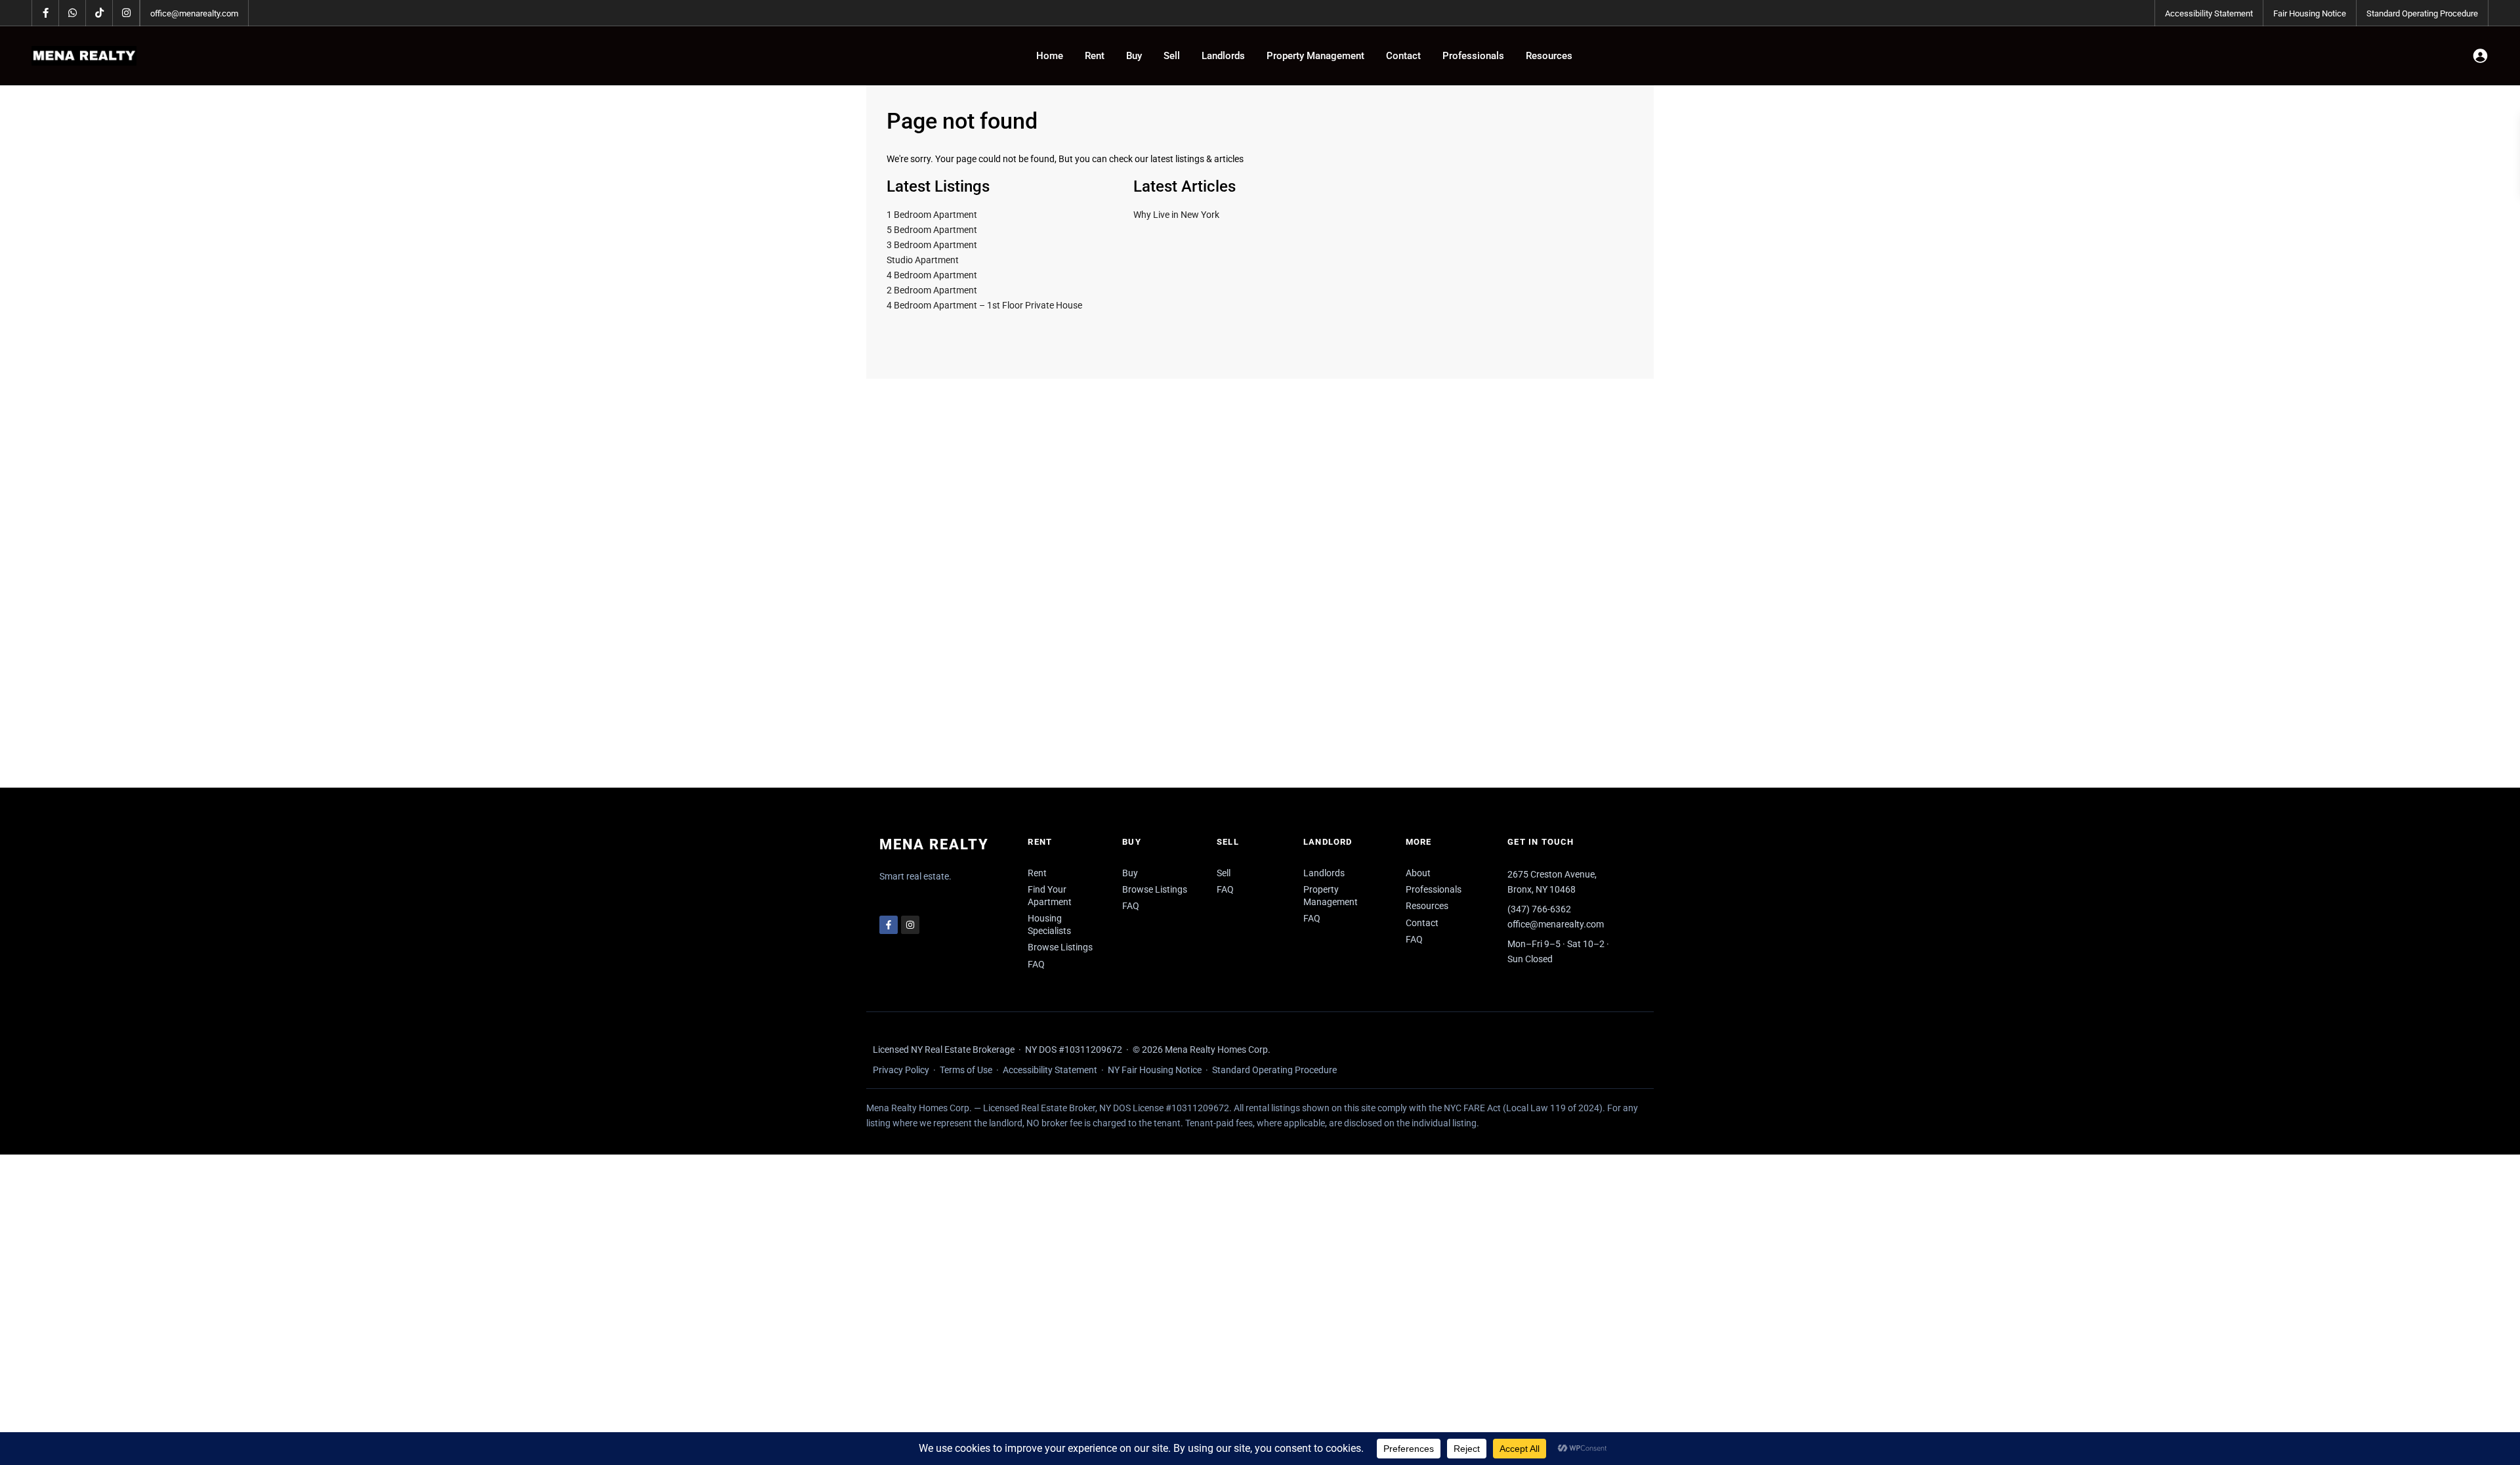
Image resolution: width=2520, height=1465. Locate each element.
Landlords (1223, 56)
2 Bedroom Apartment (932, 290)
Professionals (1473, 56)
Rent (1095, 56)
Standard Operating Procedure (2422, 13)
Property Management (1315, 56)
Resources (1549, 56)
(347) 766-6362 (1539, 909)
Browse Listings (1060, 947)
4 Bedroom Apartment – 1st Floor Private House (984, 305)
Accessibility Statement (2209, 13)
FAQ (1036, 964)
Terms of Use (966, 1070)
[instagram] (126, 13)
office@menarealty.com (194, 13)
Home (1050, 56)
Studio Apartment (923, 260)
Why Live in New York (1176, 215)
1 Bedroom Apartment (932, 215)
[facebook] (46, 13)
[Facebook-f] (889, 925)
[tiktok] (99, 13)
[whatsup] (73, 13)
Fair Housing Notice (2310, 13)
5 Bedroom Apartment (932, 230)
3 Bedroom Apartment (932, 245)
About (1418, 873)
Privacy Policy (901, 1070)
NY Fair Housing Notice (1155, 1070)
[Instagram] (910, 925)
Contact (1403, 56)
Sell (1172, 56)
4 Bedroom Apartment (932, 275)
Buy (1134, 56)
